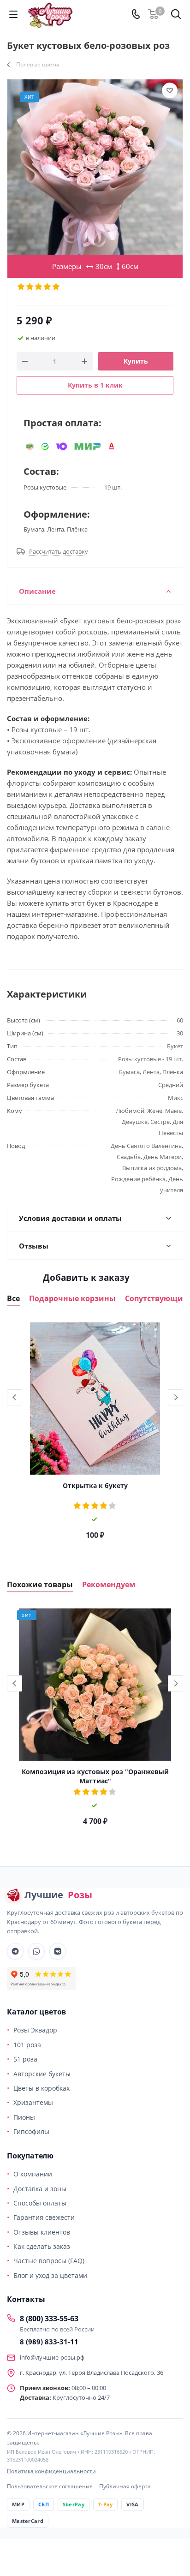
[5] (56, 287)
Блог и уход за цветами (50, 2275)
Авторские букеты (42, 2074)
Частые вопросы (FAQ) (49, 2261)
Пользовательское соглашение (50, 2486)
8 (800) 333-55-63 (49, 2319)
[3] (39, 287)
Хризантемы (33, 2102)
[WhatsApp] (36, 1951)
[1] (21, 287)
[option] (95, 1434)
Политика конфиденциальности (51, 2471)
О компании (33, 2174)
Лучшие (58, 1895)
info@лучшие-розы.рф (52, 2357)
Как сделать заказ (42, 2246)
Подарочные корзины (72, 1299)
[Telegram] (15, 1951)
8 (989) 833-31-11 (49, 2342)
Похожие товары (40, 1585)
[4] (48, 287)
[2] (30, 287)
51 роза (25, 2059)
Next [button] (175, 1397)
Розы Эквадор (35, 2030)
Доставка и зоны (40, 2189)
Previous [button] (15, 1397)
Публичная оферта (125, 2486)
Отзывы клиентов (42, 2232)
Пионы (24, 2117)
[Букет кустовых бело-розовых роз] (95, 167)
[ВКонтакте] (58, 1951)
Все (13, 1299)
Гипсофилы (31, 2131)
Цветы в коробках (42, 2088)
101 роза (27, 2045)
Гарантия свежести (44, 2217)
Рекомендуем (109, 1585)
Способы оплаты (40, 2203)
